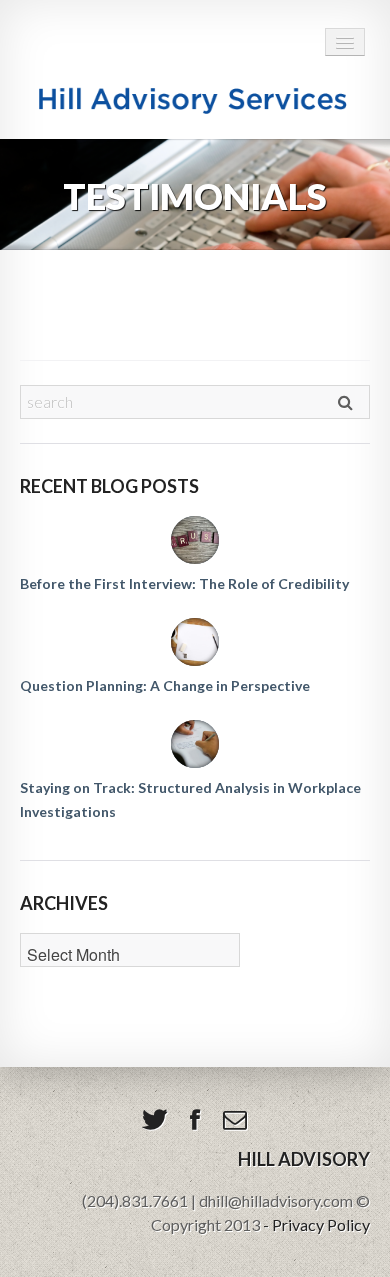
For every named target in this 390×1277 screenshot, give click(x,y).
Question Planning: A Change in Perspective (165, 685)
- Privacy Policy (316, 1224)
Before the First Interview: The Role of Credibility (184, 583)
